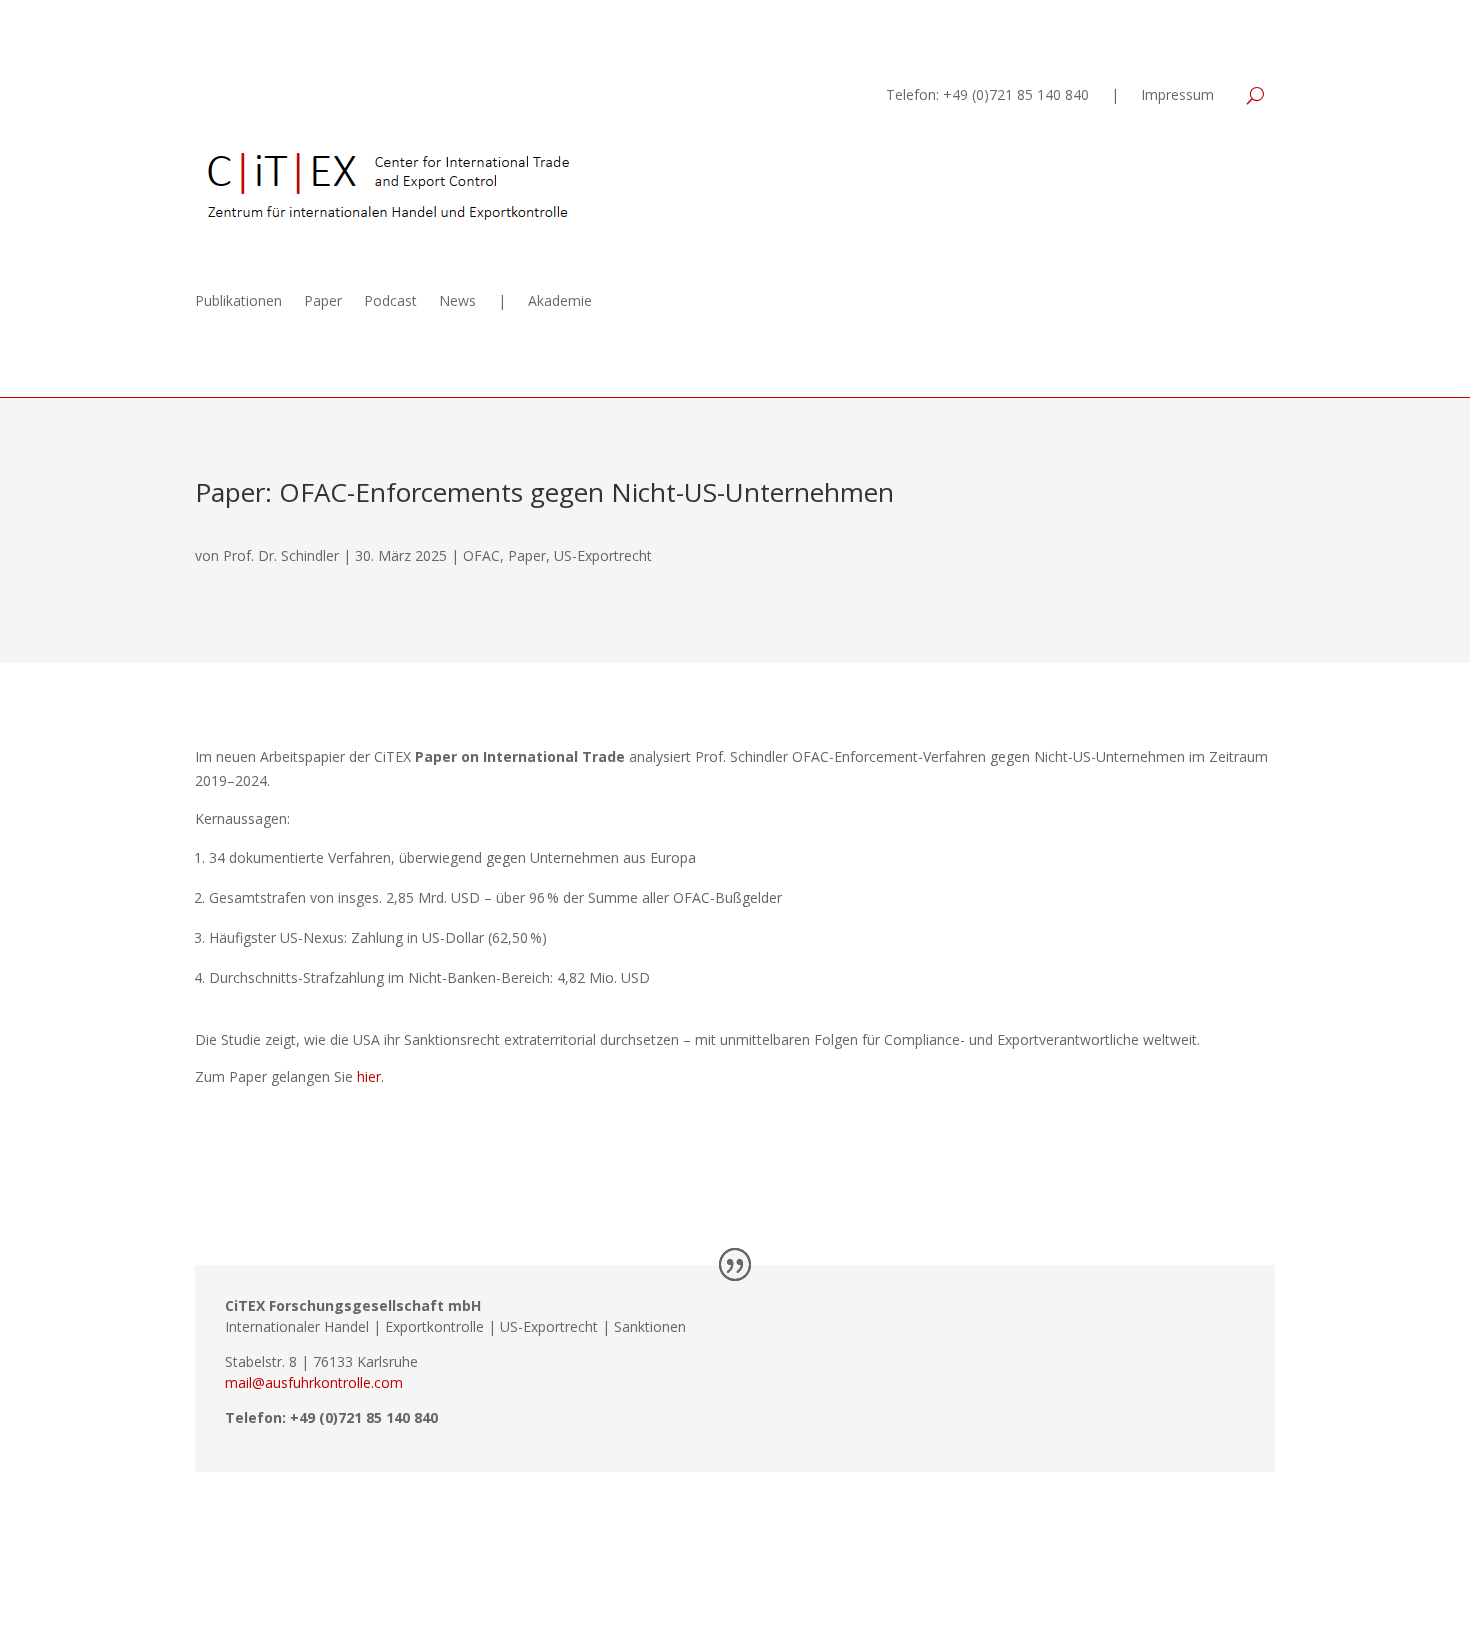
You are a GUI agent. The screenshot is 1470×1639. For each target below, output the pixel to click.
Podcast (390, 302)
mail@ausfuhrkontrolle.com (314, 1382)
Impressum (1177, 96)
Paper (323, 302)
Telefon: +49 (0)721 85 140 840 (987, 96)
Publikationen (238, 302)
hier (369, 1076)
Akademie (560, 302)
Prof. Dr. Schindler (281, 555)
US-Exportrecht (603, 555)
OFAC (481, 555)
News (457, 302)
